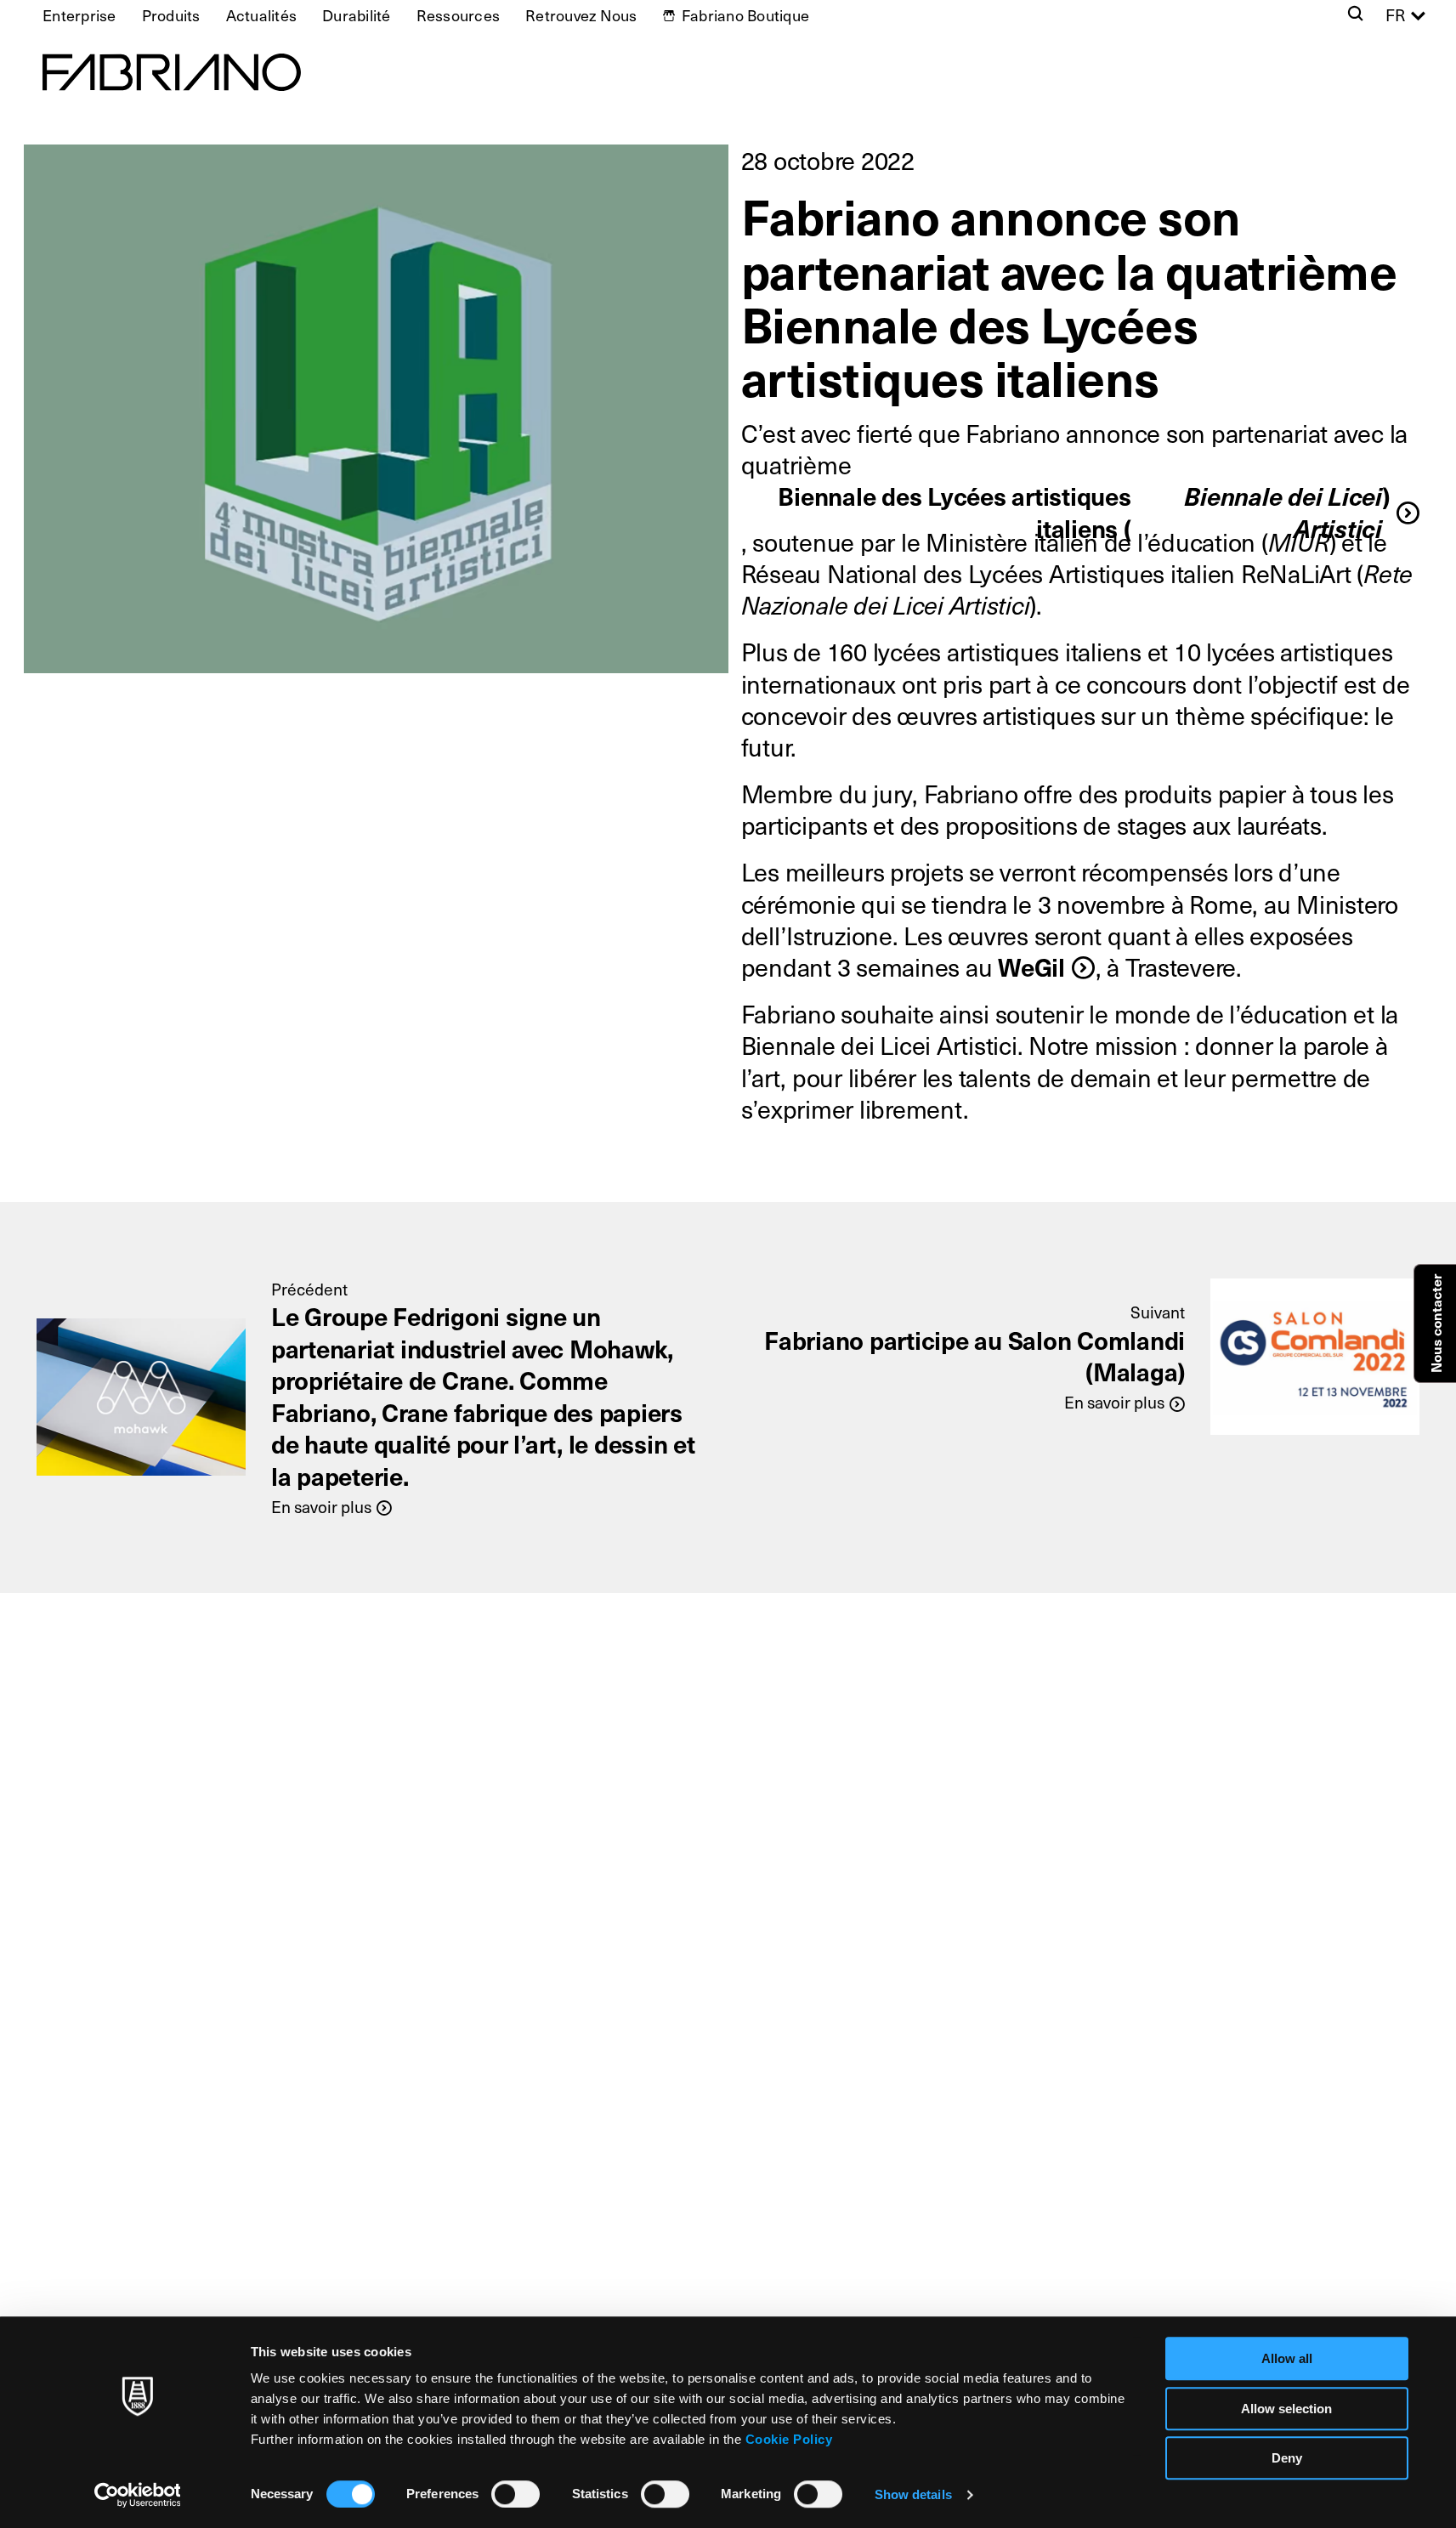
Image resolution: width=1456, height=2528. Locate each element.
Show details (913, 2494)
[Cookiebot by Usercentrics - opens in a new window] (137, 2495)
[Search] (1355, 15)
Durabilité (357, 15)
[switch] (516, 2494)
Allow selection (1286, 2409)
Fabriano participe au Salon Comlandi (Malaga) (974, 1355)
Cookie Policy (789, 2439)
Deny (1287, 2458)
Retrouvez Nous (581, 15)
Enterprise (79, 15)
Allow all (1287, 2358)
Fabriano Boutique (745, 15)
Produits (171, 15)
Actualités (262, 15)
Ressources (459, 15)
